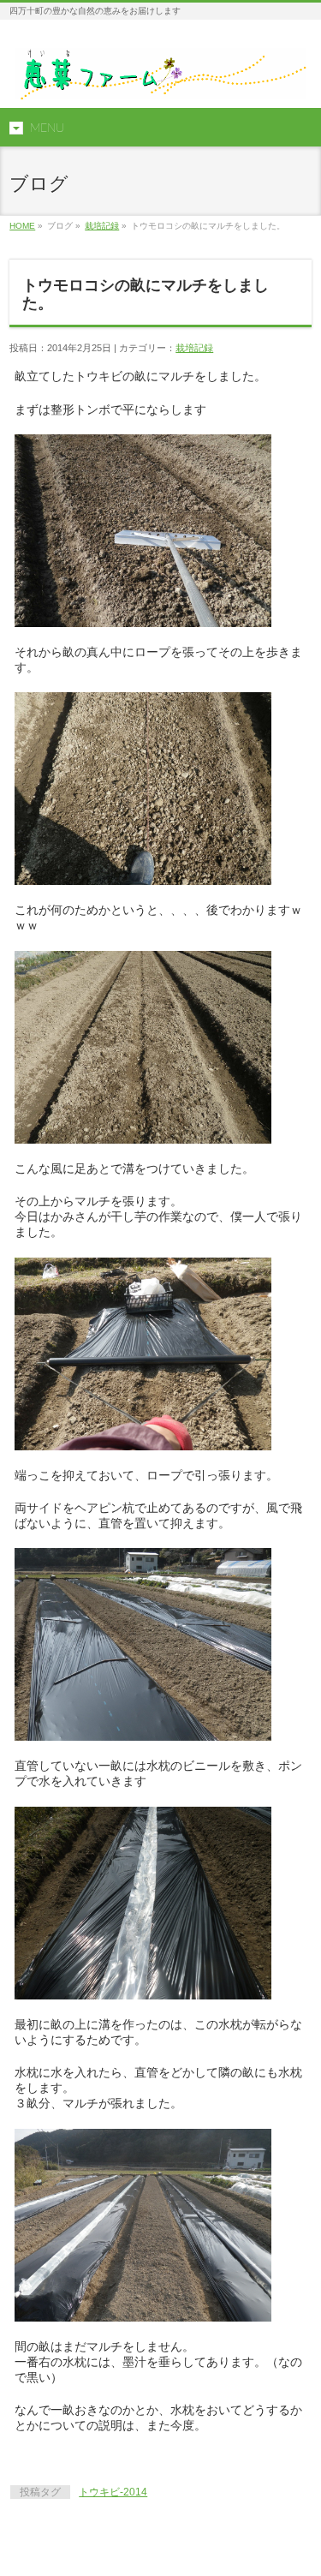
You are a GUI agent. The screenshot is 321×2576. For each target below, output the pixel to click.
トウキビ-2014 (113, 2492)
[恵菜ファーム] (160, 80)
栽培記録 (102, 226)
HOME (22, 226)
